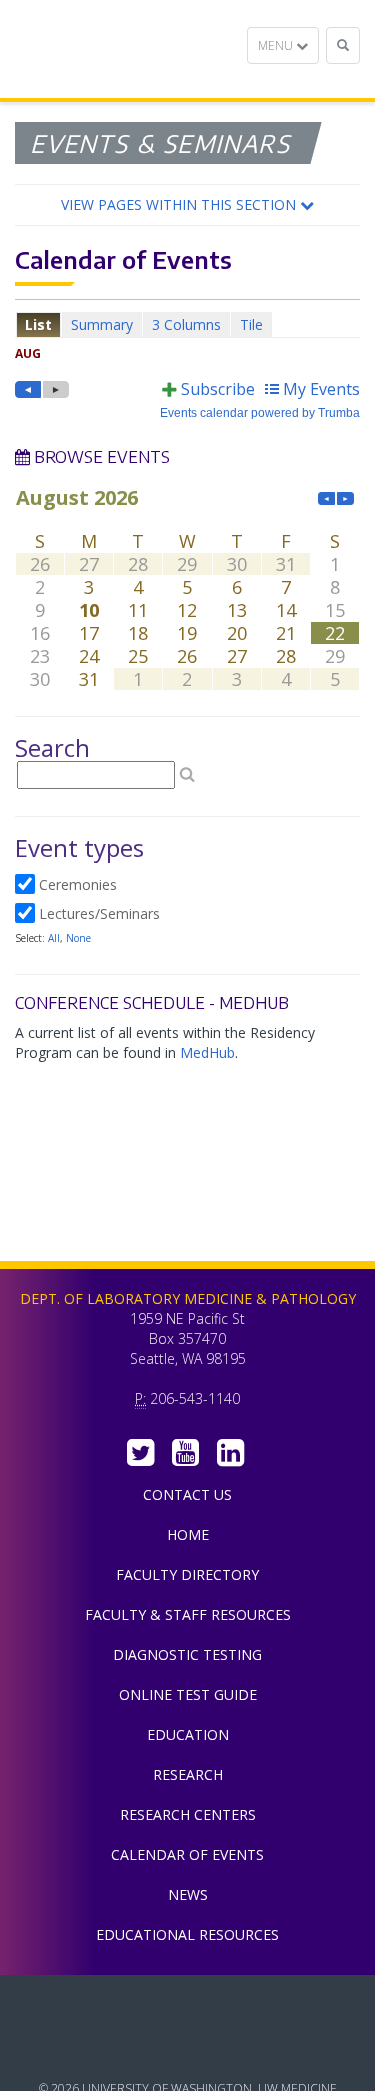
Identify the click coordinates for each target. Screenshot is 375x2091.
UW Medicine (188, 2005)
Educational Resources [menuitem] (187, 1934)
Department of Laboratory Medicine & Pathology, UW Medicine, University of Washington (117, 49)
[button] (187, 205)
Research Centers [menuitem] (188, 1814)
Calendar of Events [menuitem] (187, 1854)
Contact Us (187, 1494)
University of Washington (188, 2050)
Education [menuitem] (188, 1734)
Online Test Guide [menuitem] (188, 1694)
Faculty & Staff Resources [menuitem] (188, 1614)
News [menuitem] (188, 1894)
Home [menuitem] (188, 1534)
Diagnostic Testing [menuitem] (187, 1654)
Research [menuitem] (188, 1774)
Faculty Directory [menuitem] (187, 1574)
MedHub (207, 1052)
